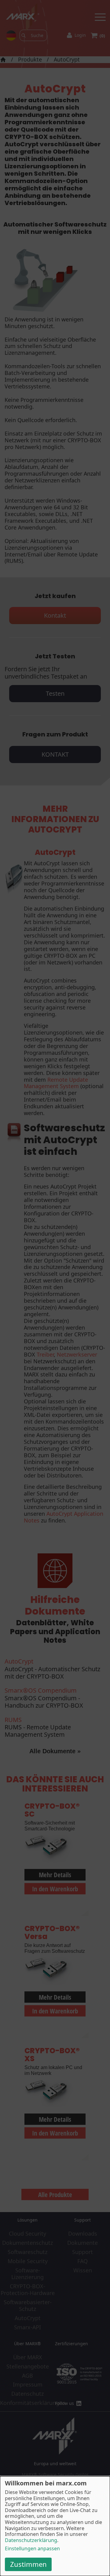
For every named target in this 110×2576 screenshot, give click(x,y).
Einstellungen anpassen (32, 2549)
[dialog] (55, 2526)
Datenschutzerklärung (31, 2540)
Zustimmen (28, 2564)
